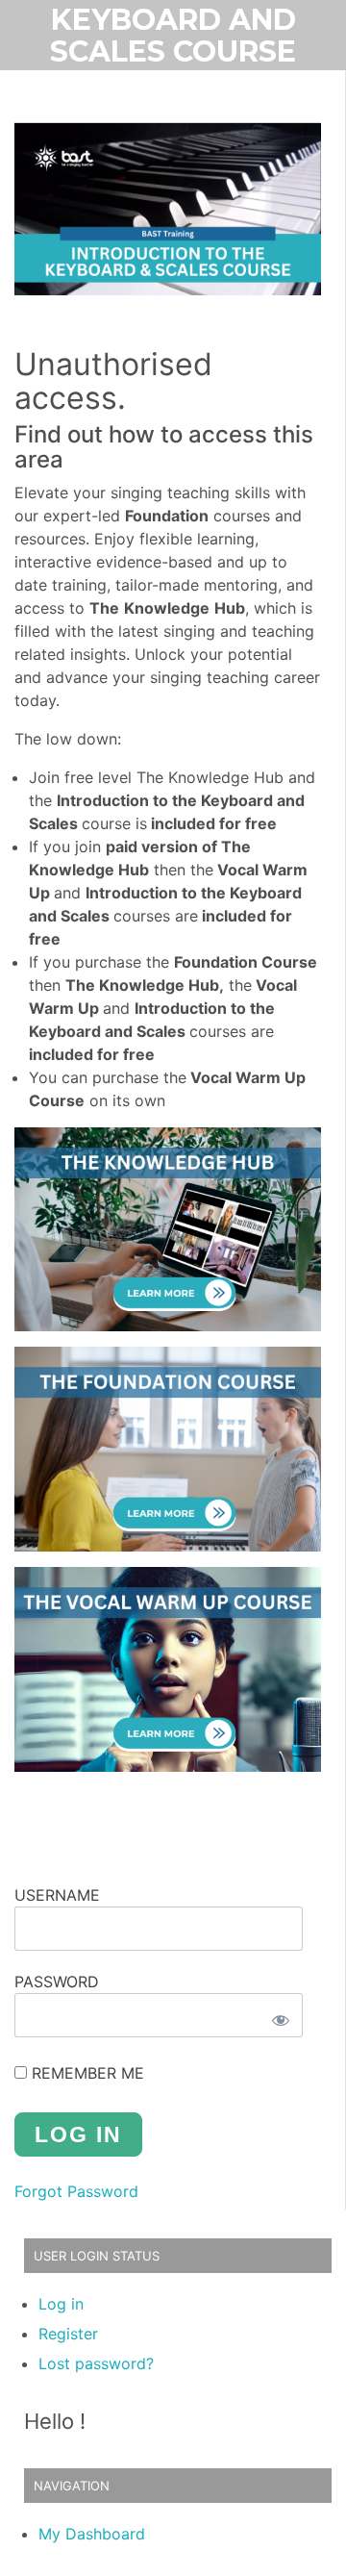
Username (57, 1895)
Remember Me (86, 2073)
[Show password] (281, 2020)
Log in (61, 2304)
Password (57, 1982)
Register (68, 2334)
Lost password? (96, 2363)
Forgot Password (76, 2191)
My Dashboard (92, 2534)
